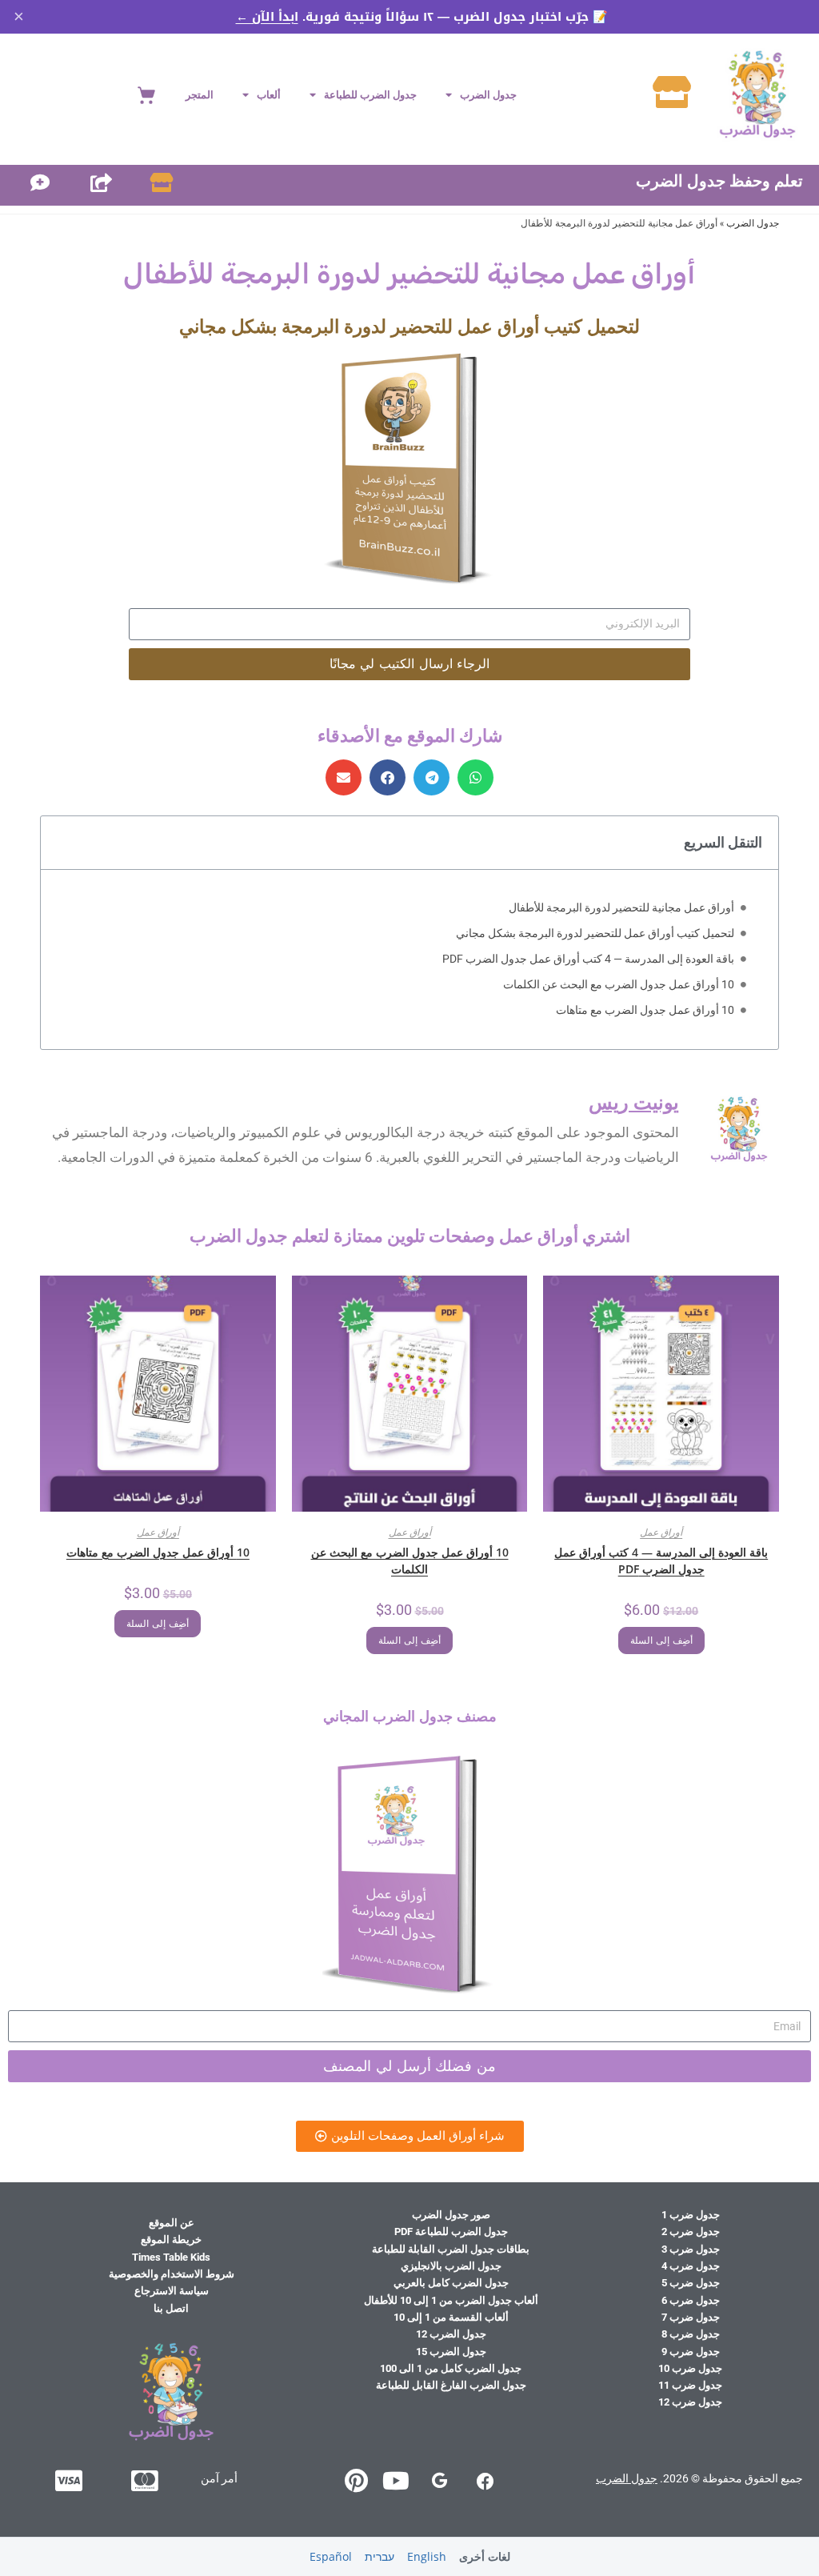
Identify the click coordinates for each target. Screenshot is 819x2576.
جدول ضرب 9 (691, 2352)
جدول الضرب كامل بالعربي (451, 2283)
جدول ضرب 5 (691, 2283)
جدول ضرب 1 (691, 2215)
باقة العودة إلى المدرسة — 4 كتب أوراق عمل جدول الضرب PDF (588, 959)
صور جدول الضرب (451, 2215)
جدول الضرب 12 (451, 2334)
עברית (380, 2556)
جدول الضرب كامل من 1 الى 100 (451, 2368)
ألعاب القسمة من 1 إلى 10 (451, 2317)
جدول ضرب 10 (690, 2368)
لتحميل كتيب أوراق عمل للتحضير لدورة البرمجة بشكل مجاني (595, 933)
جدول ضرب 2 (691, 2231)
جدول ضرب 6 (691, 2300)
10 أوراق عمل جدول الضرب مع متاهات (645, 1010)
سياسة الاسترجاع (172, 2291)
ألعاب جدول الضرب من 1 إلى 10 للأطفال (451, 2300)
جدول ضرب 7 (691, 2317)
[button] (475, 777)
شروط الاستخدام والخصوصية (172, 2274)
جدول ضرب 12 (690, 2402)
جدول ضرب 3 (691, 2249)
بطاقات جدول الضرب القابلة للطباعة (451, 2249)
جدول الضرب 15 (451, 2352)
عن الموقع (172, 2223)
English (427, 2556)
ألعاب (269, 95)
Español (331, 2556)
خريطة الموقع (171, 2239)
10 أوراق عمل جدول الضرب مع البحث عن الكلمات (619, 984)
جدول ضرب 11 (690, 2385)
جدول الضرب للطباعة (370, 95)
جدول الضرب (488, 95)
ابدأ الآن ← (267, 17)
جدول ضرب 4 (691, 2266)
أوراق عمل (661, 1532)
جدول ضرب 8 (691, 2334)
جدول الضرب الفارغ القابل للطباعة (451, 2385)
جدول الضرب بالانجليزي (451, 2266)
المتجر (200, 95)
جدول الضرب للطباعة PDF (451, 2231)
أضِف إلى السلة (661, 1641)
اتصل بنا (171, 2308)
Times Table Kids (171, 2257)
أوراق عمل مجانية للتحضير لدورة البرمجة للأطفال (621, 907)
